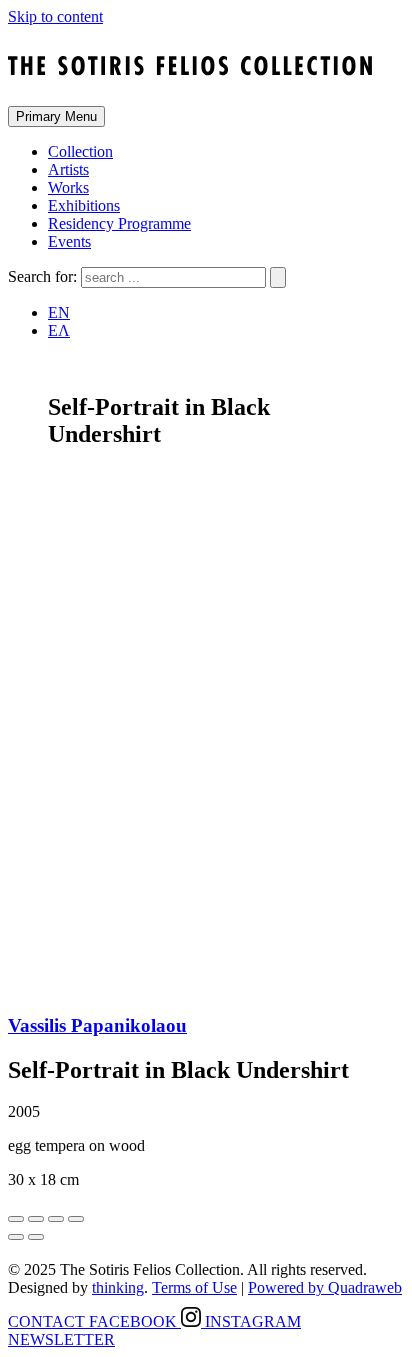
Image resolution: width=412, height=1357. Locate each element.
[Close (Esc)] (16, 1219)
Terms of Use (194, 1287)
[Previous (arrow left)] (16, 1237)
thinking (118, 1287)
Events (69, 241)
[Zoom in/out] (76, 1219)
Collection (80, 151)
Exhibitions (84, 205)
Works (68, 187)
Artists (68, 169)
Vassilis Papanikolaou (97, 1025)
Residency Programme (119, 223)
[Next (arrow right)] (36, 1237)
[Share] (36, 1219)
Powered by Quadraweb (325, 1287)
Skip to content (55, 16)
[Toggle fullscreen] (56, 1219)
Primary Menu (56, 116)
